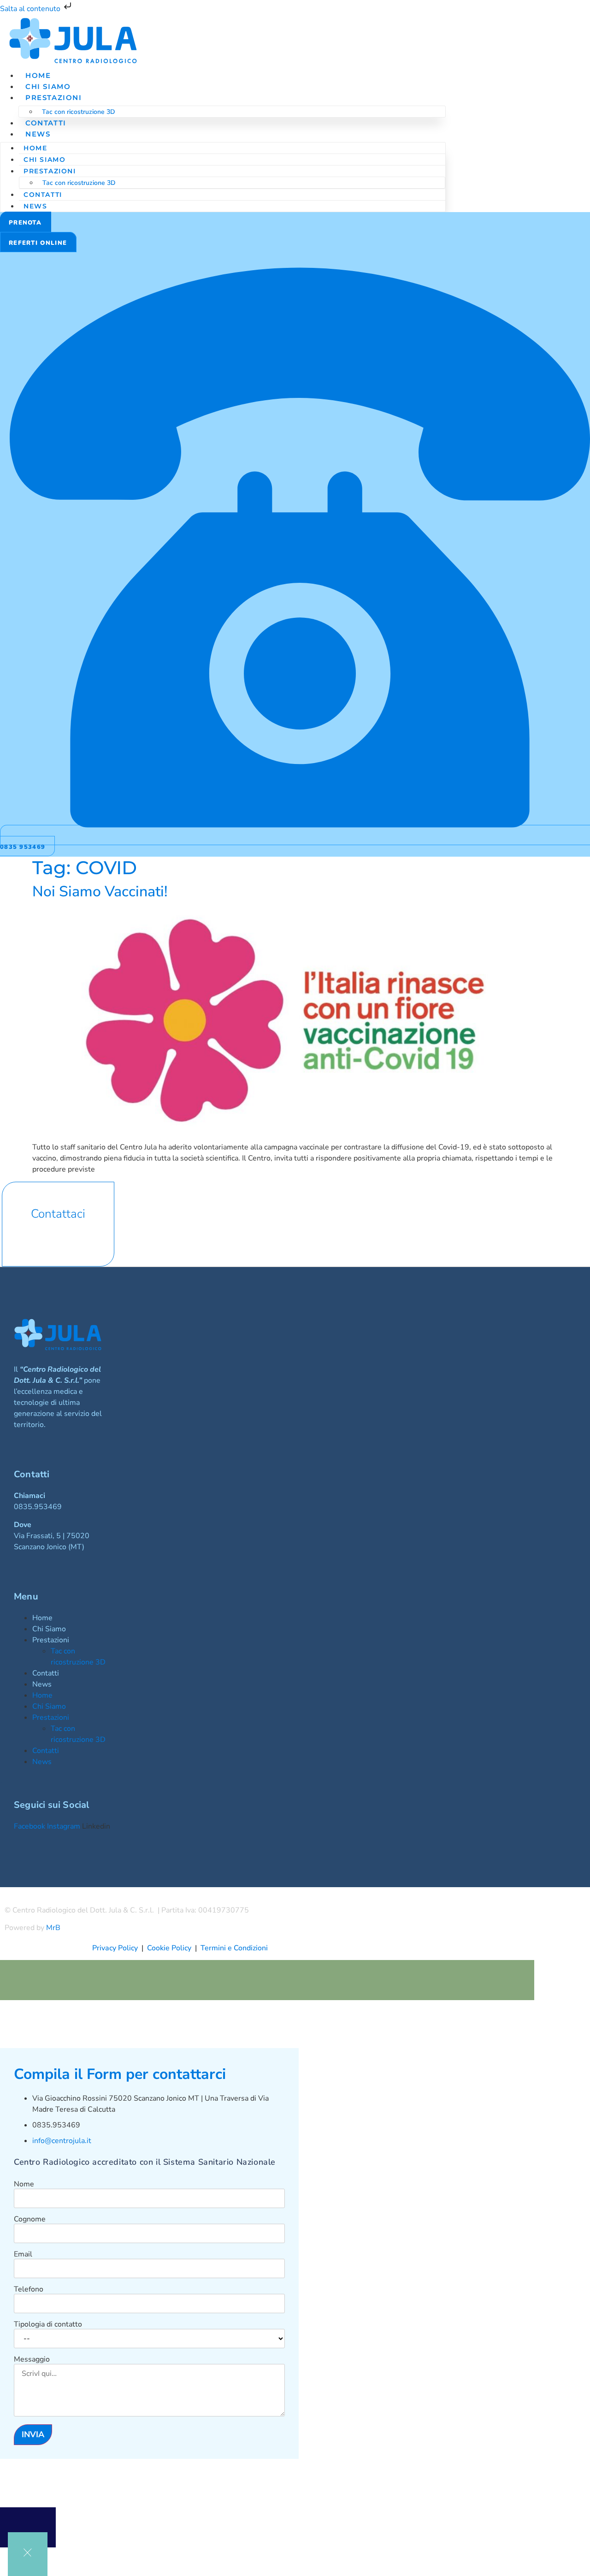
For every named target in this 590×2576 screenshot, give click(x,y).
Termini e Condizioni (234, 1948)
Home (35, 148)
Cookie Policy (171, 1948)
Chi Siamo (44, 160)
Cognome (30, 2219)
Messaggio (32, 2359)
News (38, 134)
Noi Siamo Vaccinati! (100, 891)
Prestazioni (54, 98)
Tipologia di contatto (48, 2324)
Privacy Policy (115, 1948)
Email (23, 2254)
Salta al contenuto (31, 9)
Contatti (43, 195)
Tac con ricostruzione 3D (79, 112)
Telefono (29, 2289)
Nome (24, 2184)
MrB (53, 1928)
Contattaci (58, 1214)
